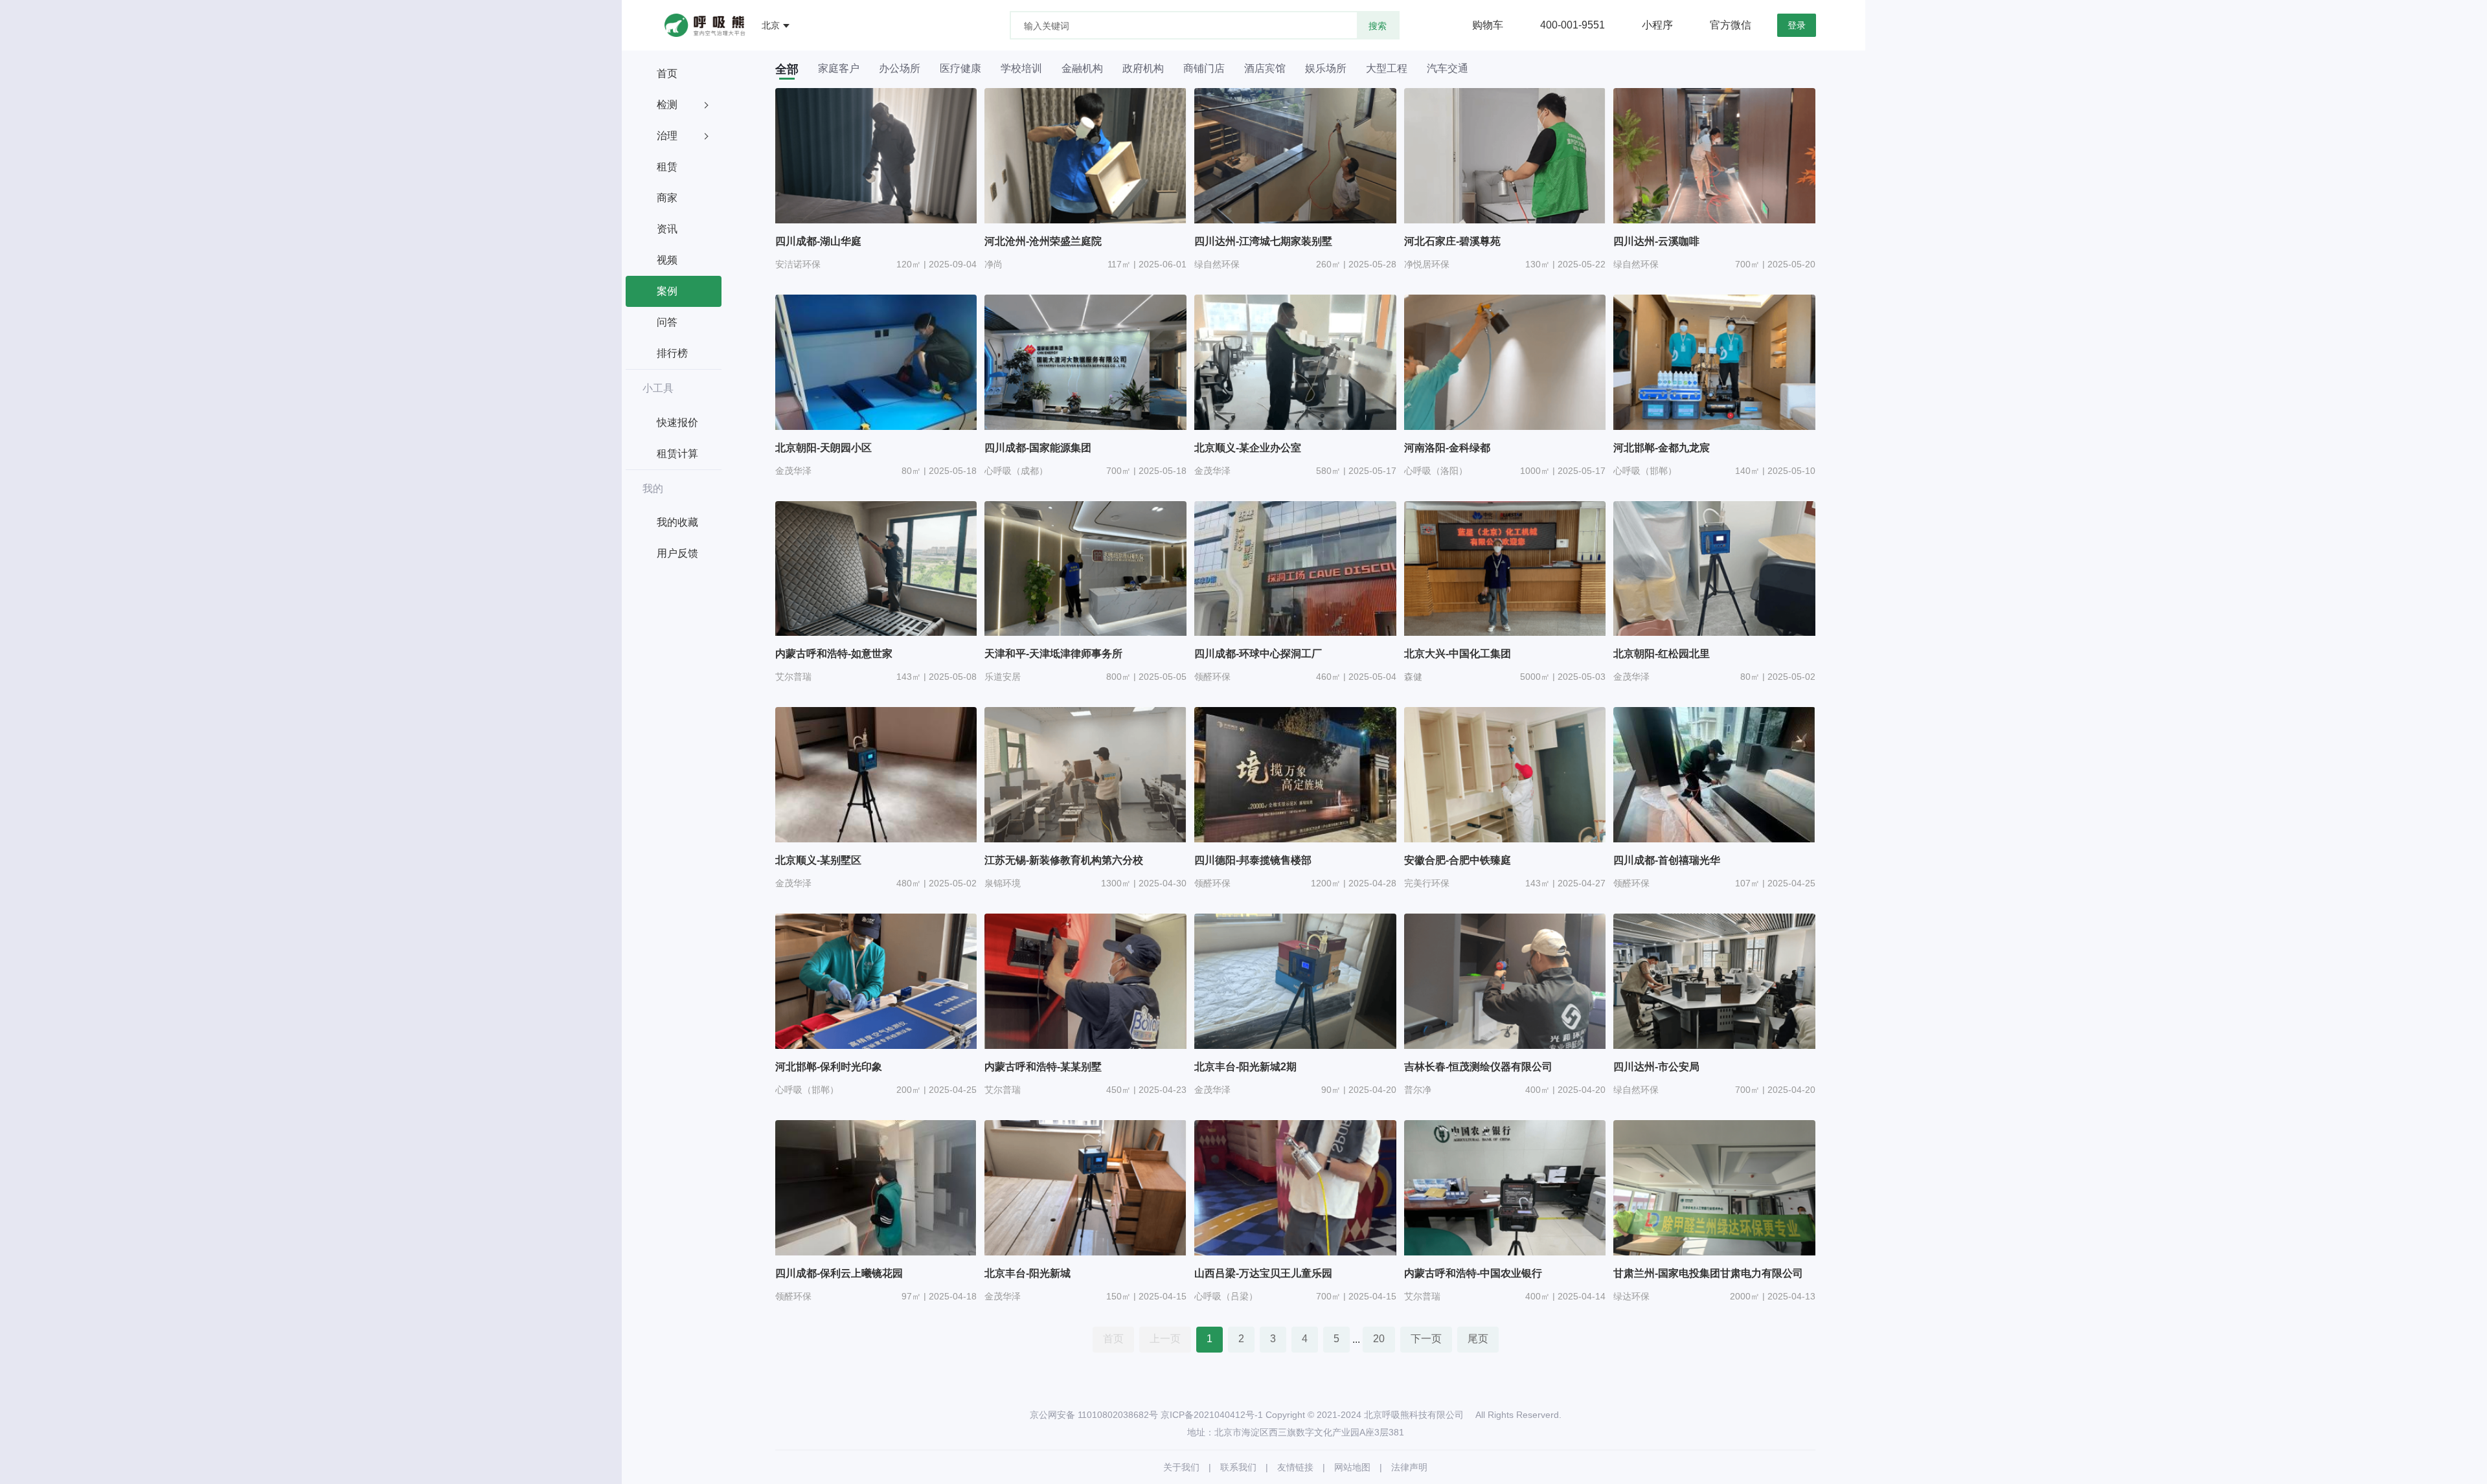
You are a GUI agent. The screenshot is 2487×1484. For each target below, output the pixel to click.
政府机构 (1143, 69)
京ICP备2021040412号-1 (1212, 1415)
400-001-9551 (1573, 25)
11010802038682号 (1118, 1415)
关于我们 (1181, 1467)
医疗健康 (960, 69)
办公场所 (900, 69)
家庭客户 (839, 69)
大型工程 (1387, 69)
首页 (1113, 1339)
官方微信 (1731, 25)
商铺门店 (1204, 69)
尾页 (1478, 1339)
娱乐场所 (1326, 69)
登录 (1797, 25)
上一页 (1165, 1339)
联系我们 (1238, 1467)
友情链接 (1295, 1467)
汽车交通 (1448, 69)
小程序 (1657, 25)
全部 (787, 69)
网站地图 (1352, 1467)
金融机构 (1082, 69)
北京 (771, 25)
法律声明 (1409, 1467)
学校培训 (1021, 69)
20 (1379, 1339)
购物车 (1488, 25)
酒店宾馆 (1265, 69)
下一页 (1426, 1339)
